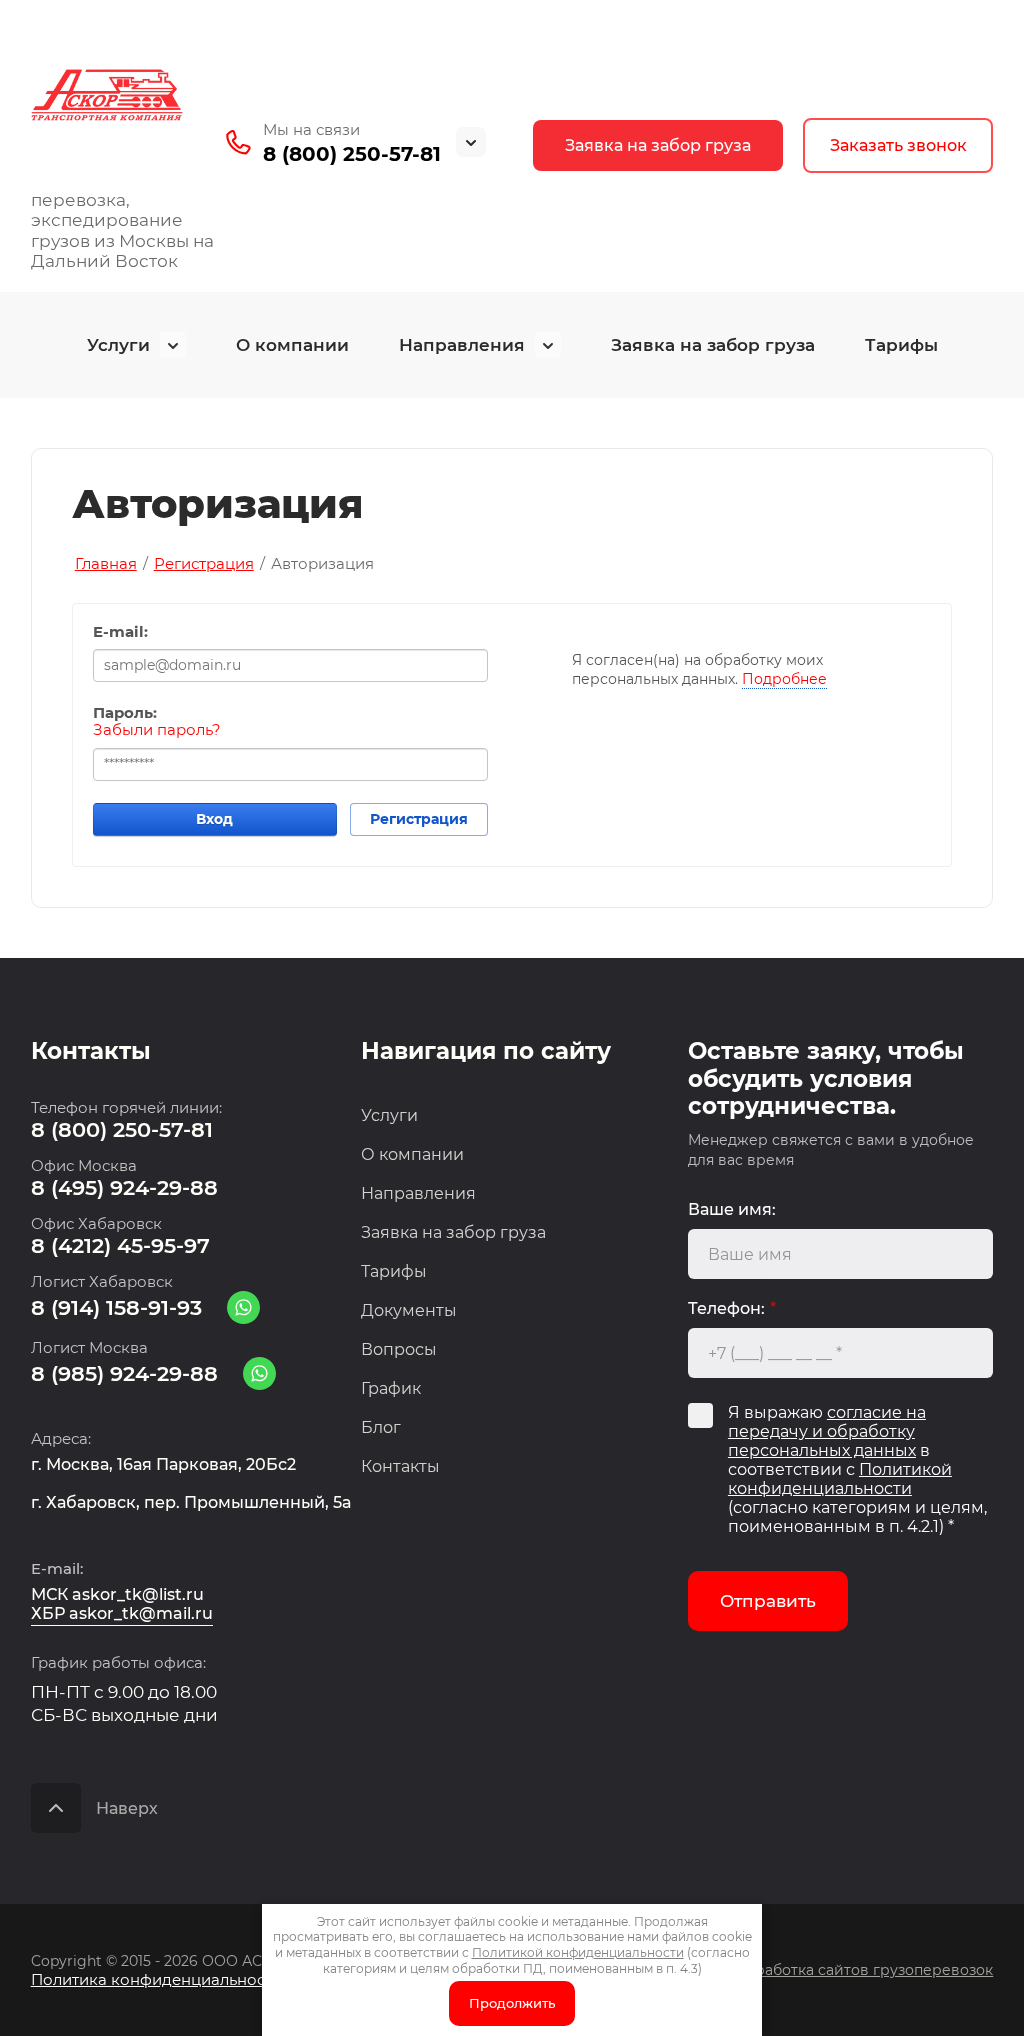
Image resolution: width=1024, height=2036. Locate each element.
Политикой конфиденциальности (840, 1479)
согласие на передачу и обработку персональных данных (827, 1431)
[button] (898, 145)
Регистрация (419, 819)
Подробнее (784, 679)
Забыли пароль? (157, 730)
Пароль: (125, 713)
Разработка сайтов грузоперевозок (861, 1970)
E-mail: (120, 632)
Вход (214, 819)
